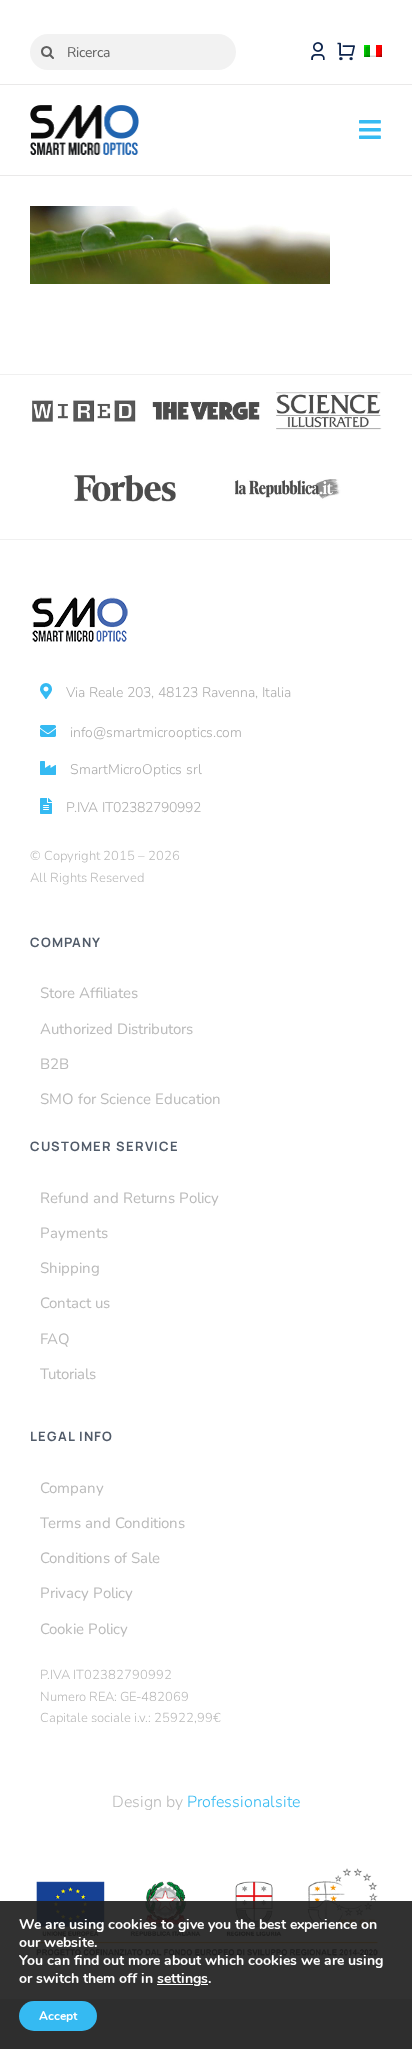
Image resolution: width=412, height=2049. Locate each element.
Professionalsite (243, 1802)
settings (182, 1979)
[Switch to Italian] (373, 52)
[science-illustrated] (328, 398)
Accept (58, 2016)
